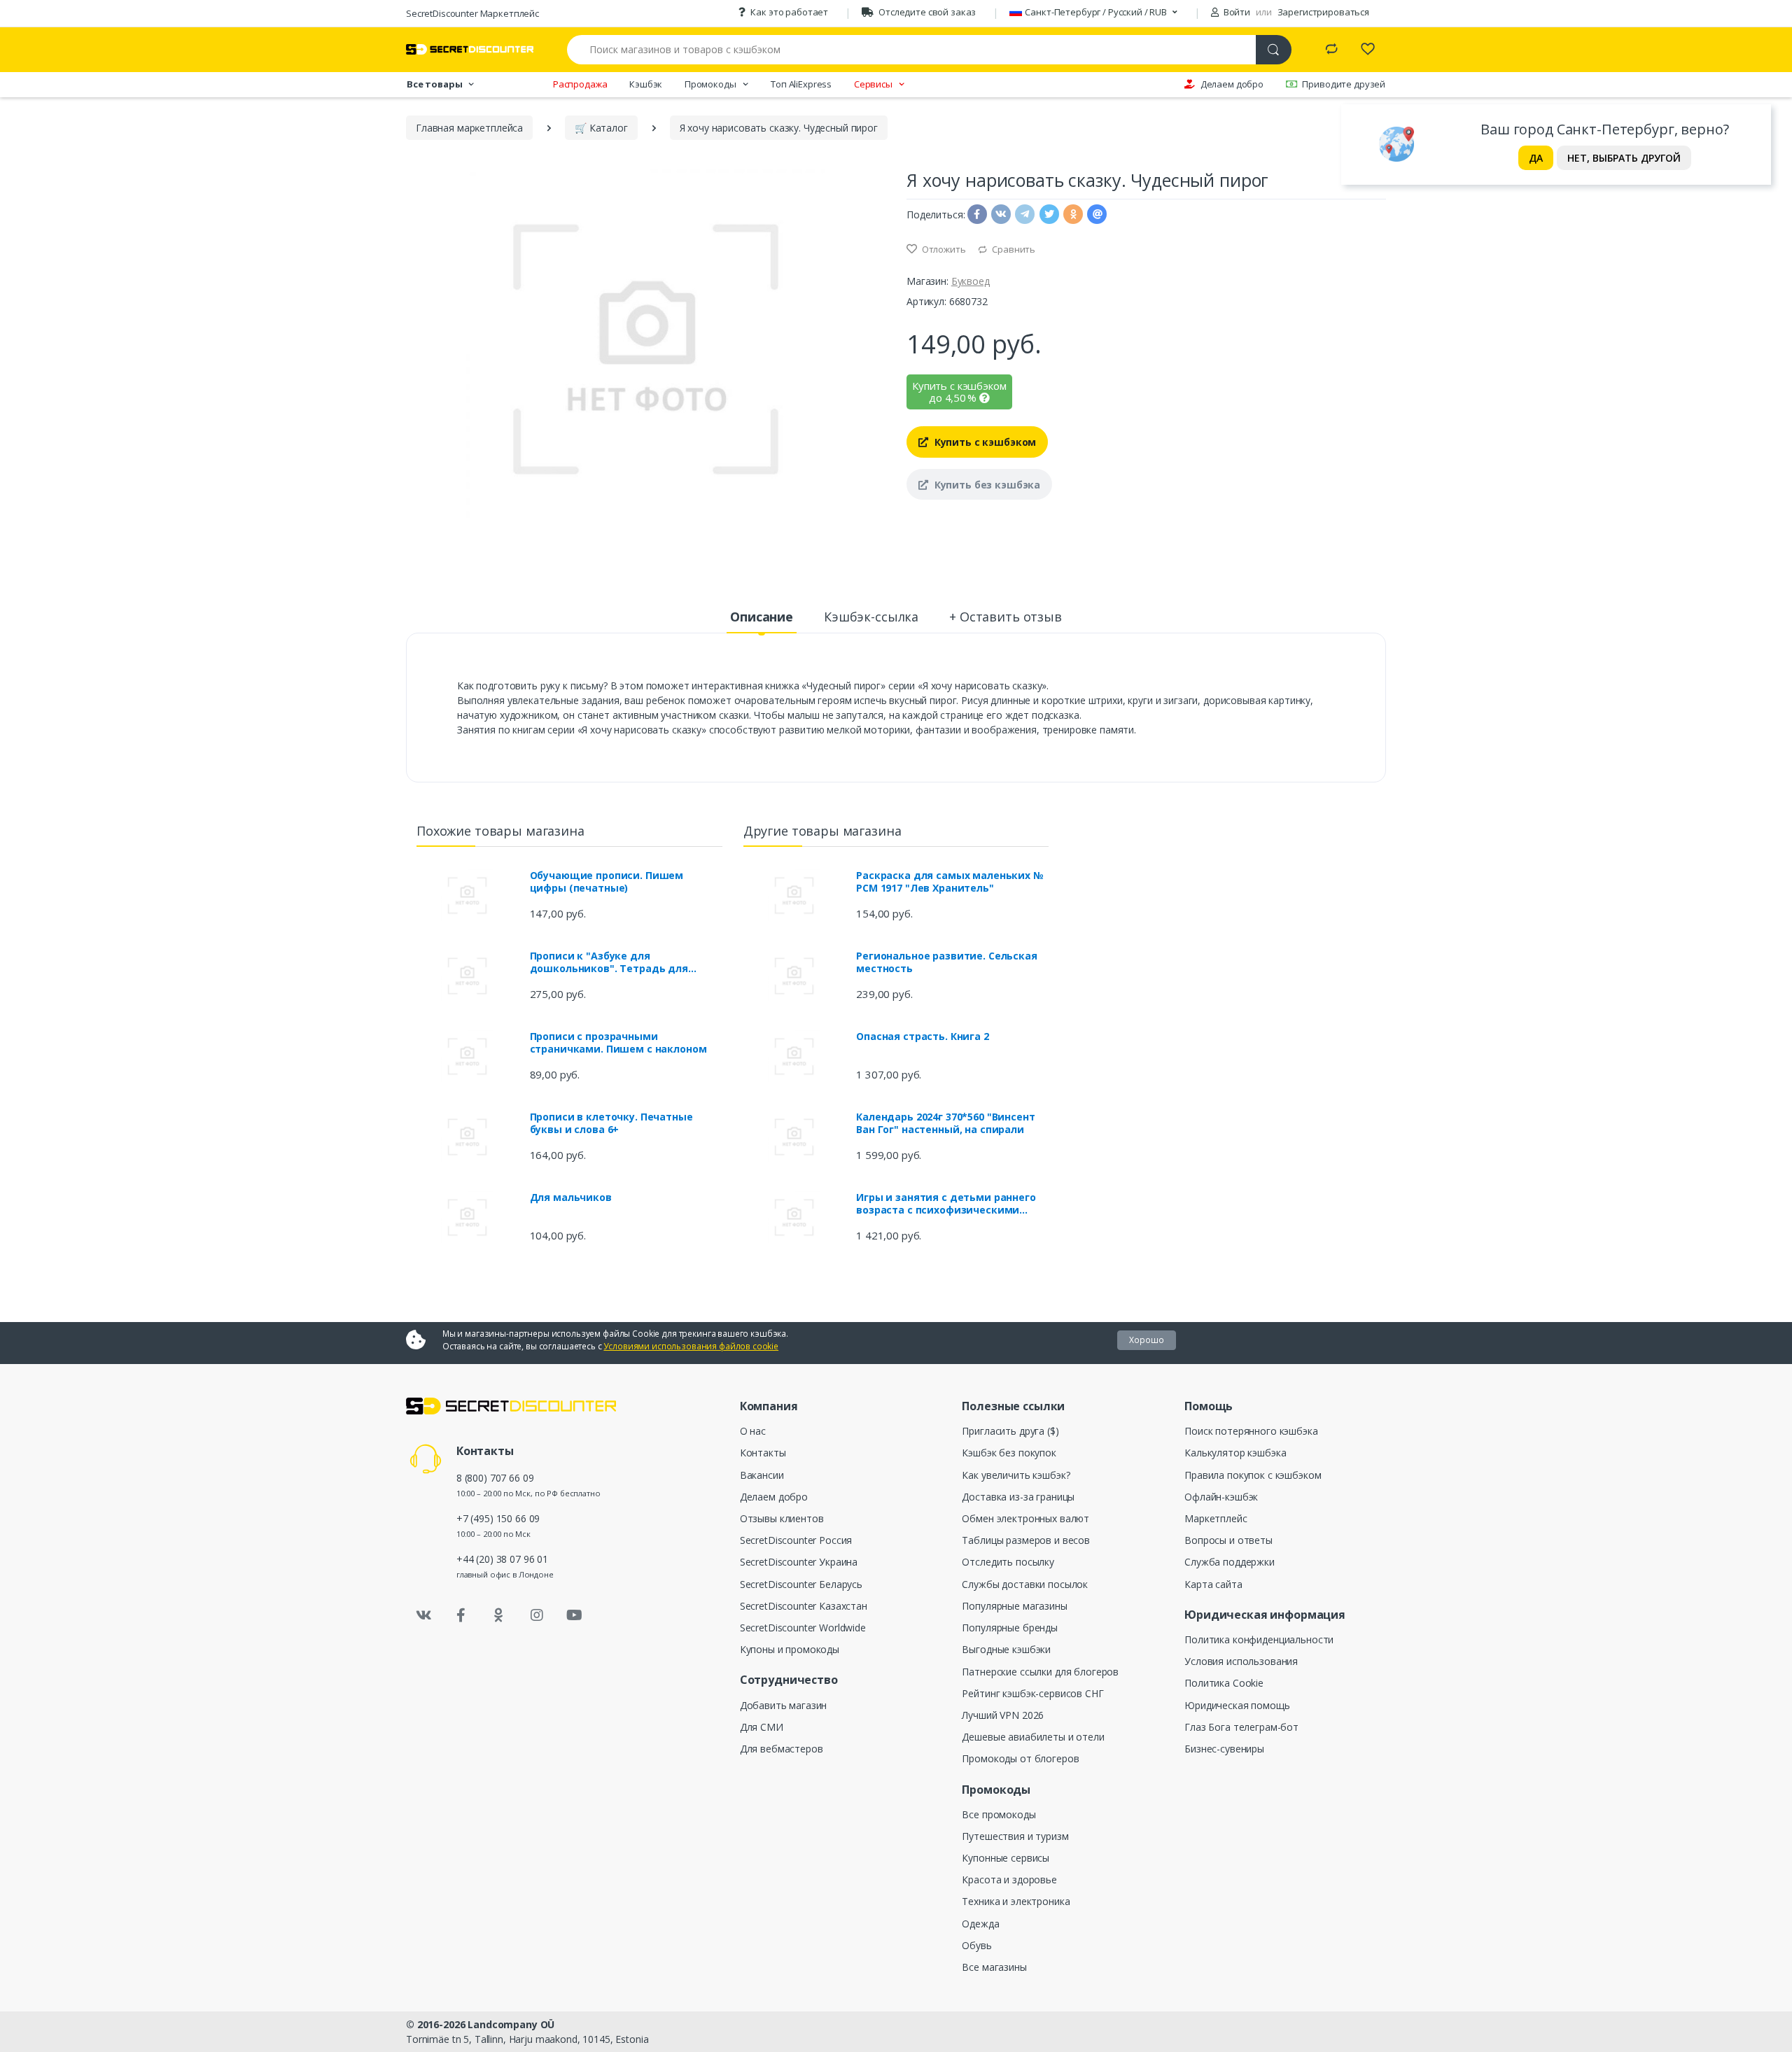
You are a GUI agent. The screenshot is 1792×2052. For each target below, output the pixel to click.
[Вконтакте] (423, 1615)
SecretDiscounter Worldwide (803, 1628)
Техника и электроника (1016, 1901)
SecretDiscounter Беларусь (801, 1584)
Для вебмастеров (782, 1749)
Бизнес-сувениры (1224, 1749)
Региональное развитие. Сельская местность (947, 962)
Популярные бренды (1010, 1628)
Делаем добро (1232, 84)
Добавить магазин (784, 1705)
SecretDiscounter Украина (799, 1562)
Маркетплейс (1216, 1518)
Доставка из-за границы (1018, 1497)
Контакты (763, 1453)
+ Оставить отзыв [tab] (1006, 617)
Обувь (976, 1945)
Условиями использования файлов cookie (691, 1346)
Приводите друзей (1344, 84)
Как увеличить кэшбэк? (1016, 1475)
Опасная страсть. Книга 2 (923, 1036)
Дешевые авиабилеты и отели (1033, 1737)
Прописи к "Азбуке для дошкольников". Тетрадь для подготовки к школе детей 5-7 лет (622, 962)
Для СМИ (762, 1727)
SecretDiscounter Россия (796, 1540)
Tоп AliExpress (801, 84)
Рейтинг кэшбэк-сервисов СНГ (1032, 1693)
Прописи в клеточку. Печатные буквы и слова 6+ (611, 1123)
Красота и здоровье (1009, 1879)
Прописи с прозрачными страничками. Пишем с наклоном (618, 1043)
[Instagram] (537, 1615)
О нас (753, 1431)
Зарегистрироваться (1323, 12)
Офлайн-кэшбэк (1221, 1497)
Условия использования (1241, 1661)
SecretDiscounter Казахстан (804, 1606)
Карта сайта (1213, 1584)
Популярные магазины (1014, 1606)
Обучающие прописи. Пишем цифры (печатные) (607, 882)
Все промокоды (999, 1814)
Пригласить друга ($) (1010, 1431)
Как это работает (789, 12)
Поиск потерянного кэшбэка (1251, 1431)
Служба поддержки (1230, 1562)
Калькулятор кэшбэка (1235, 1453)
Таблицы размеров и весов (1026, 1540)
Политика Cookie (1224, 1683)
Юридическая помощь (1237, 1705)
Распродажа (580, 84)
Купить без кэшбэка (986, 485)
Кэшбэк (646, 84)
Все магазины (994, 1967)
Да (1536, 158)
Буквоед (971, 281)
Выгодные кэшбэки (1006, 1649)
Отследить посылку (1008, 1562)
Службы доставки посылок (1025, 1584)
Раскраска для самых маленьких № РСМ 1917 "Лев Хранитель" (950, 882)
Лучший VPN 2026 (1003, 1715)
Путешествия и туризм (1015, 1836)
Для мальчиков (571, 1197)
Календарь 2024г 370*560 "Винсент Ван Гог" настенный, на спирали (945, 1123)
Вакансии (762, 1475)
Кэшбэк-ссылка (871, 617)
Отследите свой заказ (927, 12)
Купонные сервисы (1006, 1858)
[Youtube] (574, 1615)
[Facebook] (461, 1615)
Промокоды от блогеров (1020, 1758)
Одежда (980, 1924)
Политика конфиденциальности (1259, 1639)
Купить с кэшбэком (984, 442)
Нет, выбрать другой (1624, 158)
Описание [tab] (762, 617)
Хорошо (1147, 1340)
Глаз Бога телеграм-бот (1241, 1727)
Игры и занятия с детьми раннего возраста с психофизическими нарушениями (946, 1204)
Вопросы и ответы (1228, 1540)
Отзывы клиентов (782, 1518)
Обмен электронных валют (1025, 1518)
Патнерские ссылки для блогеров (1040, 1672)
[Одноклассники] (499, 1615)
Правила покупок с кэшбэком (1253, 1475)
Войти (1236, 12)
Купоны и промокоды (790, 1649)
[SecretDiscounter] (470, 49)
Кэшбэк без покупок (1009, 1453)
